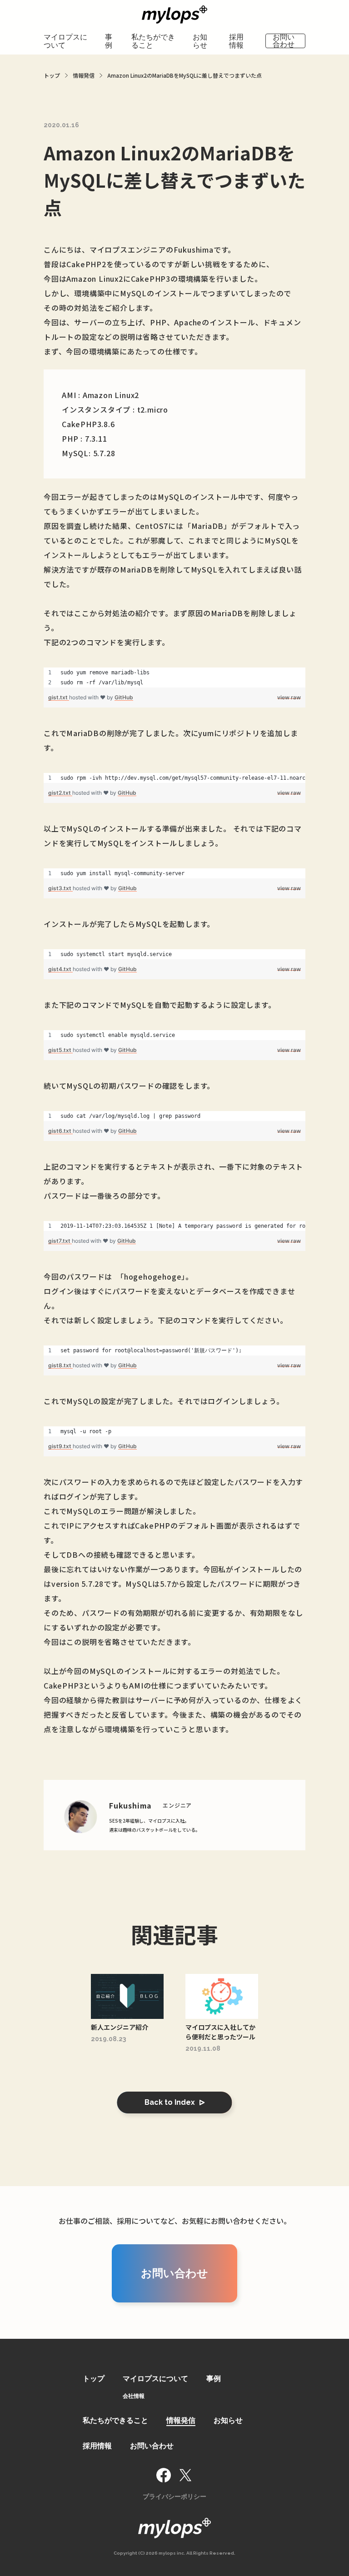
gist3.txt (60, 888)
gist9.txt (60, 1446)
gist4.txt (60, 969)
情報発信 (181, 2420)
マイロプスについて (65, 41)
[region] (174, 678)
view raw (289, 697)
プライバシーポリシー (174, 2496)
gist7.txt (60, 1241)
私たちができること (153, 41)
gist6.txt (60, 1131)
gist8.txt (60, 1365)
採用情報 (236, 41)
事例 (109, 41)
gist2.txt (60, 793)
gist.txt (59, 697)
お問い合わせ (284, 41)
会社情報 (134, 2396)
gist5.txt (60, 1050)
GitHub (124, 697)
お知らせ (200, 41)
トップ (94, 2379)
